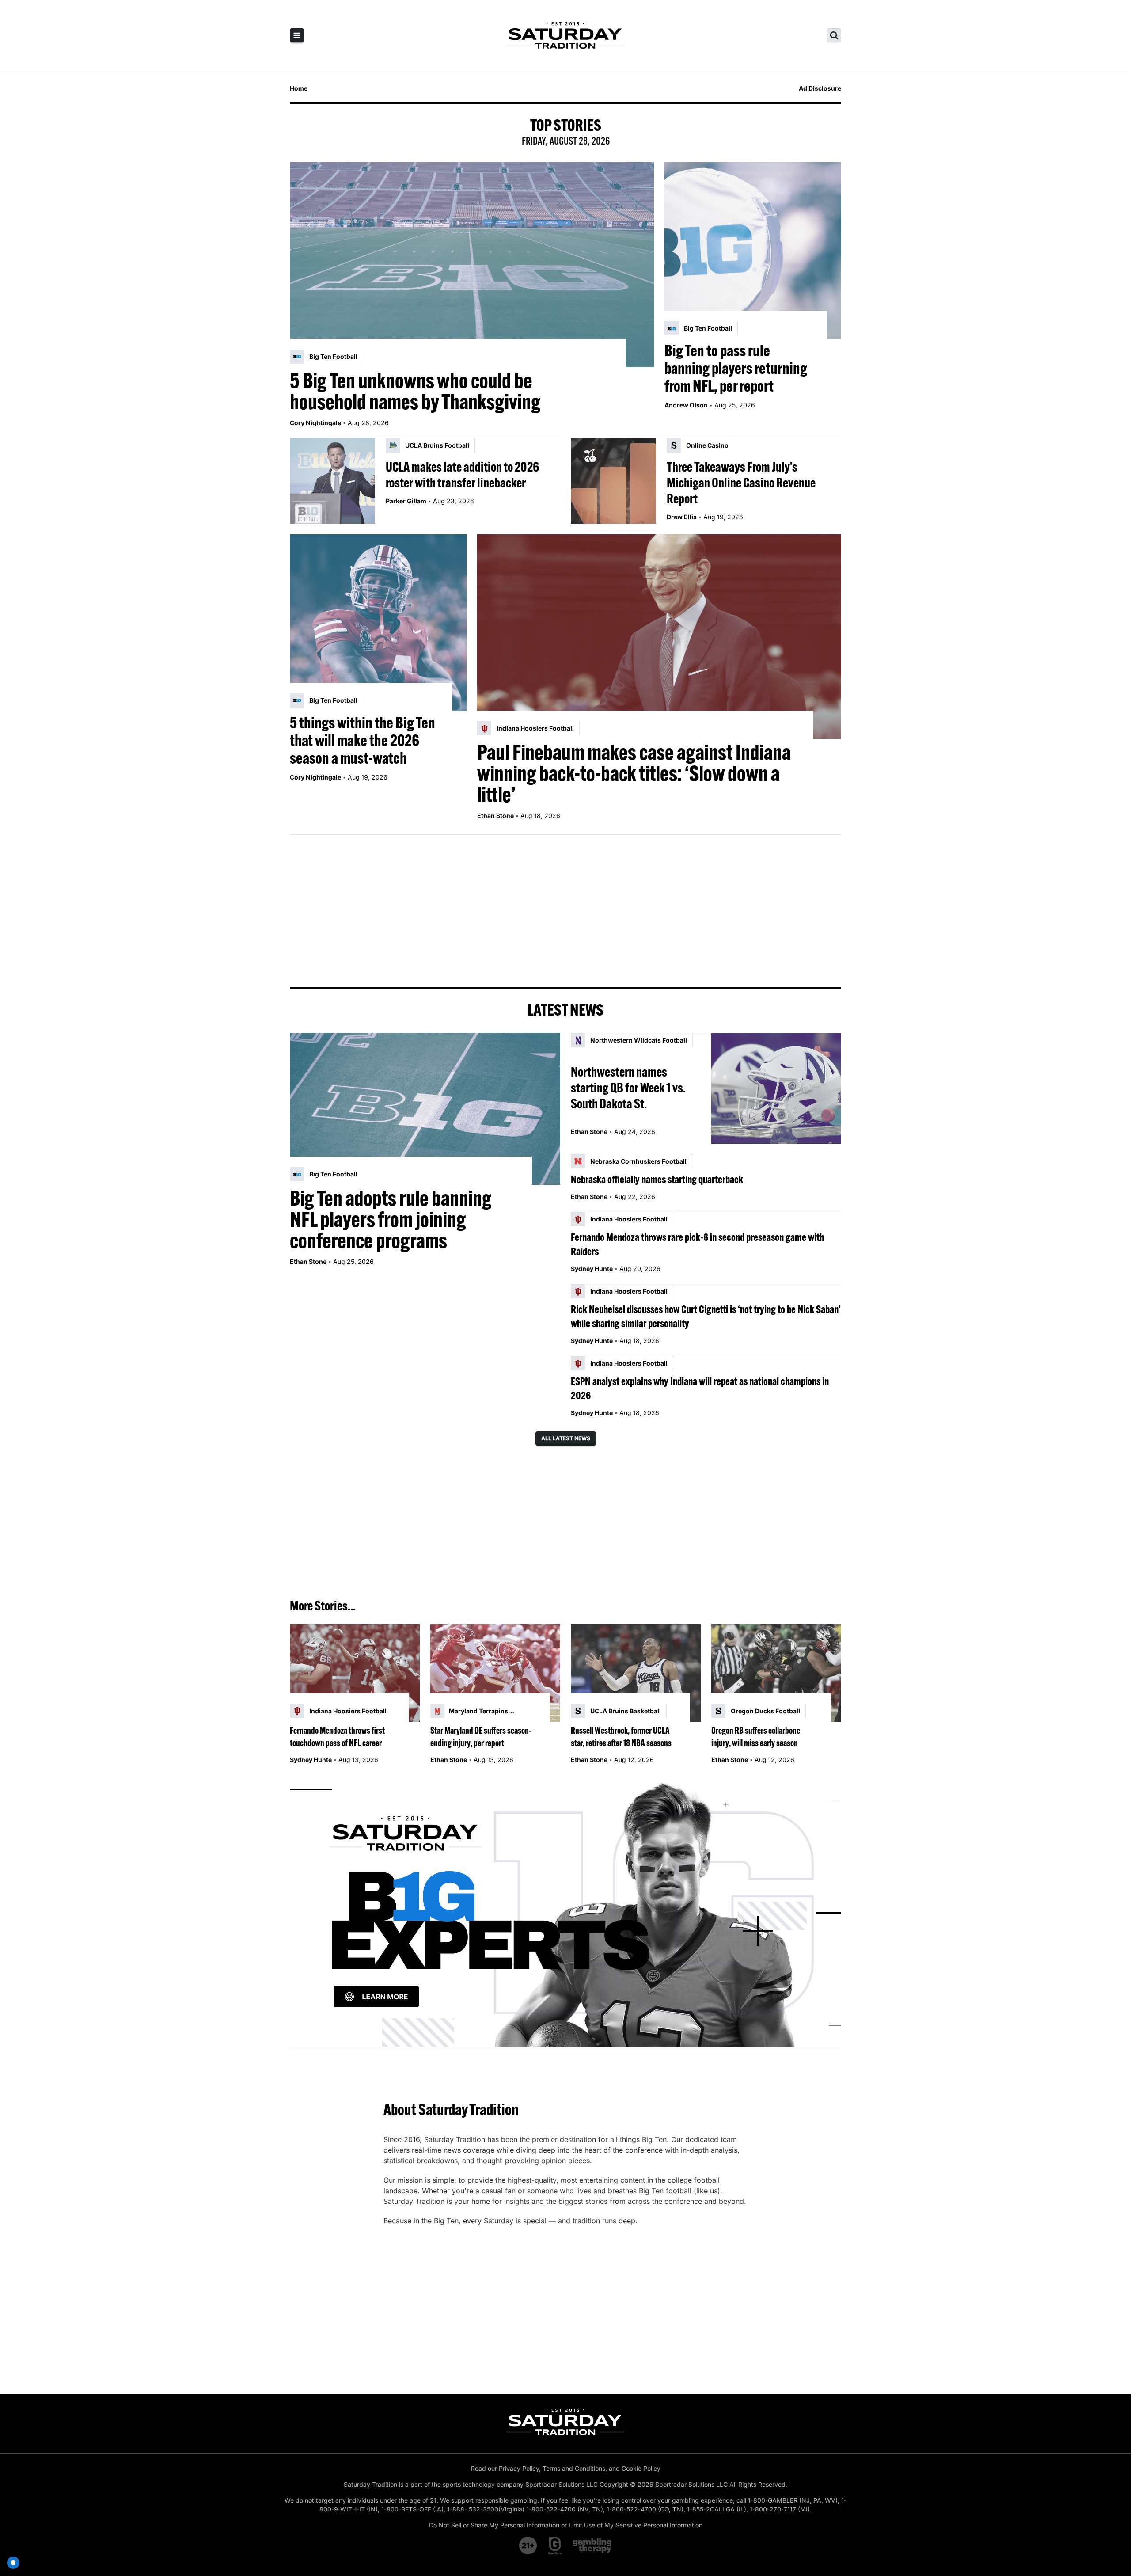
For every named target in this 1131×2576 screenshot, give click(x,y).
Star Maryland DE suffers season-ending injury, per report (481, 1737)
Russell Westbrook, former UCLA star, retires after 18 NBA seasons (621, 1737)
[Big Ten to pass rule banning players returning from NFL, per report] (753, 251)
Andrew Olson (686, 405)
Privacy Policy (519, 2468)
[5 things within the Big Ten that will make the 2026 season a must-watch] (378, 623)
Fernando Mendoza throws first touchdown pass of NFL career (337, 1737)
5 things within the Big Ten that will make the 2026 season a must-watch (362, 740)
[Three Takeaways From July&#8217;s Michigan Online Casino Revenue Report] (613, 481)
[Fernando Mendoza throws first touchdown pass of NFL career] (355, 1673)
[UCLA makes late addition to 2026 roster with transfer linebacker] (332, 481)
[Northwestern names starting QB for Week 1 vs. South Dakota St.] (776, 1088)
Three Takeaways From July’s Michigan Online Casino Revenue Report (741, 483)
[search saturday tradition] (834, 35)
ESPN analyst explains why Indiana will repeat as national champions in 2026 (700, 1388)
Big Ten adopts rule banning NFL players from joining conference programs (391, 1219)
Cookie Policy (641, 2468)
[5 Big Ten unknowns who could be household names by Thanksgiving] (472, 265)
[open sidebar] (297, 35)
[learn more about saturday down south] (565, 1913)
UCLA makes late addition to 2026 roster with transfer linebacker (462, 475)
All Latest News (566, 1438)
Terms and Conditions (574, 2468)
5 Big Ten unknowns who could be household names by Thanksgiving (415, 391)
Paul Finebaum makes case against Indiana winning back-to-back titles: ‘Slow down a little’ (634, 773)
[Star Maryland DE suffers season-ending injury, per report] (495, 1673)
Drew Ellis (682, 517)
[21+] (528, 2546)
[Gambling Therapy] (592, 2546)
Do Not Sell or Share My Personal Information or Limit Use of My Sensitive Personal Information (566, 2525)
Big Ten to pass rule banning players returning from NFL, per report (736, 368)
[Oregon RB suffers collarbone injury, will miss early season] (776, 1673)
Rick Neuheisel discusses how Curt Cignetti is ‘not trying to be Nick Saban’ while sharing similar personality (706, 1316)
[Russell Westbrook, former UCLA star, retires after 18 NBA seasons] (636, 1673)
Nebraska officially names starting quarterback (657, 1179)
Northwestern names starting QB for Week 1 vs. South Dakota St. (628, 1088)
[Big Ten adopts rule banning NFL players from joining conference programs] (425, 1109)
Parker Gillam (406, 501)
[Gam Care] (555, 2546)
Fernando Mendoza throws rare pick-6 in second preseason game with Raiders (697, 1244)
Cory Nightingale (315, 423)
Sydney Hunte (592, 1269)
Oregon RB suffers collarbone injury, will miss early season (756, 1737)
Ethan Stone (495, 816)
